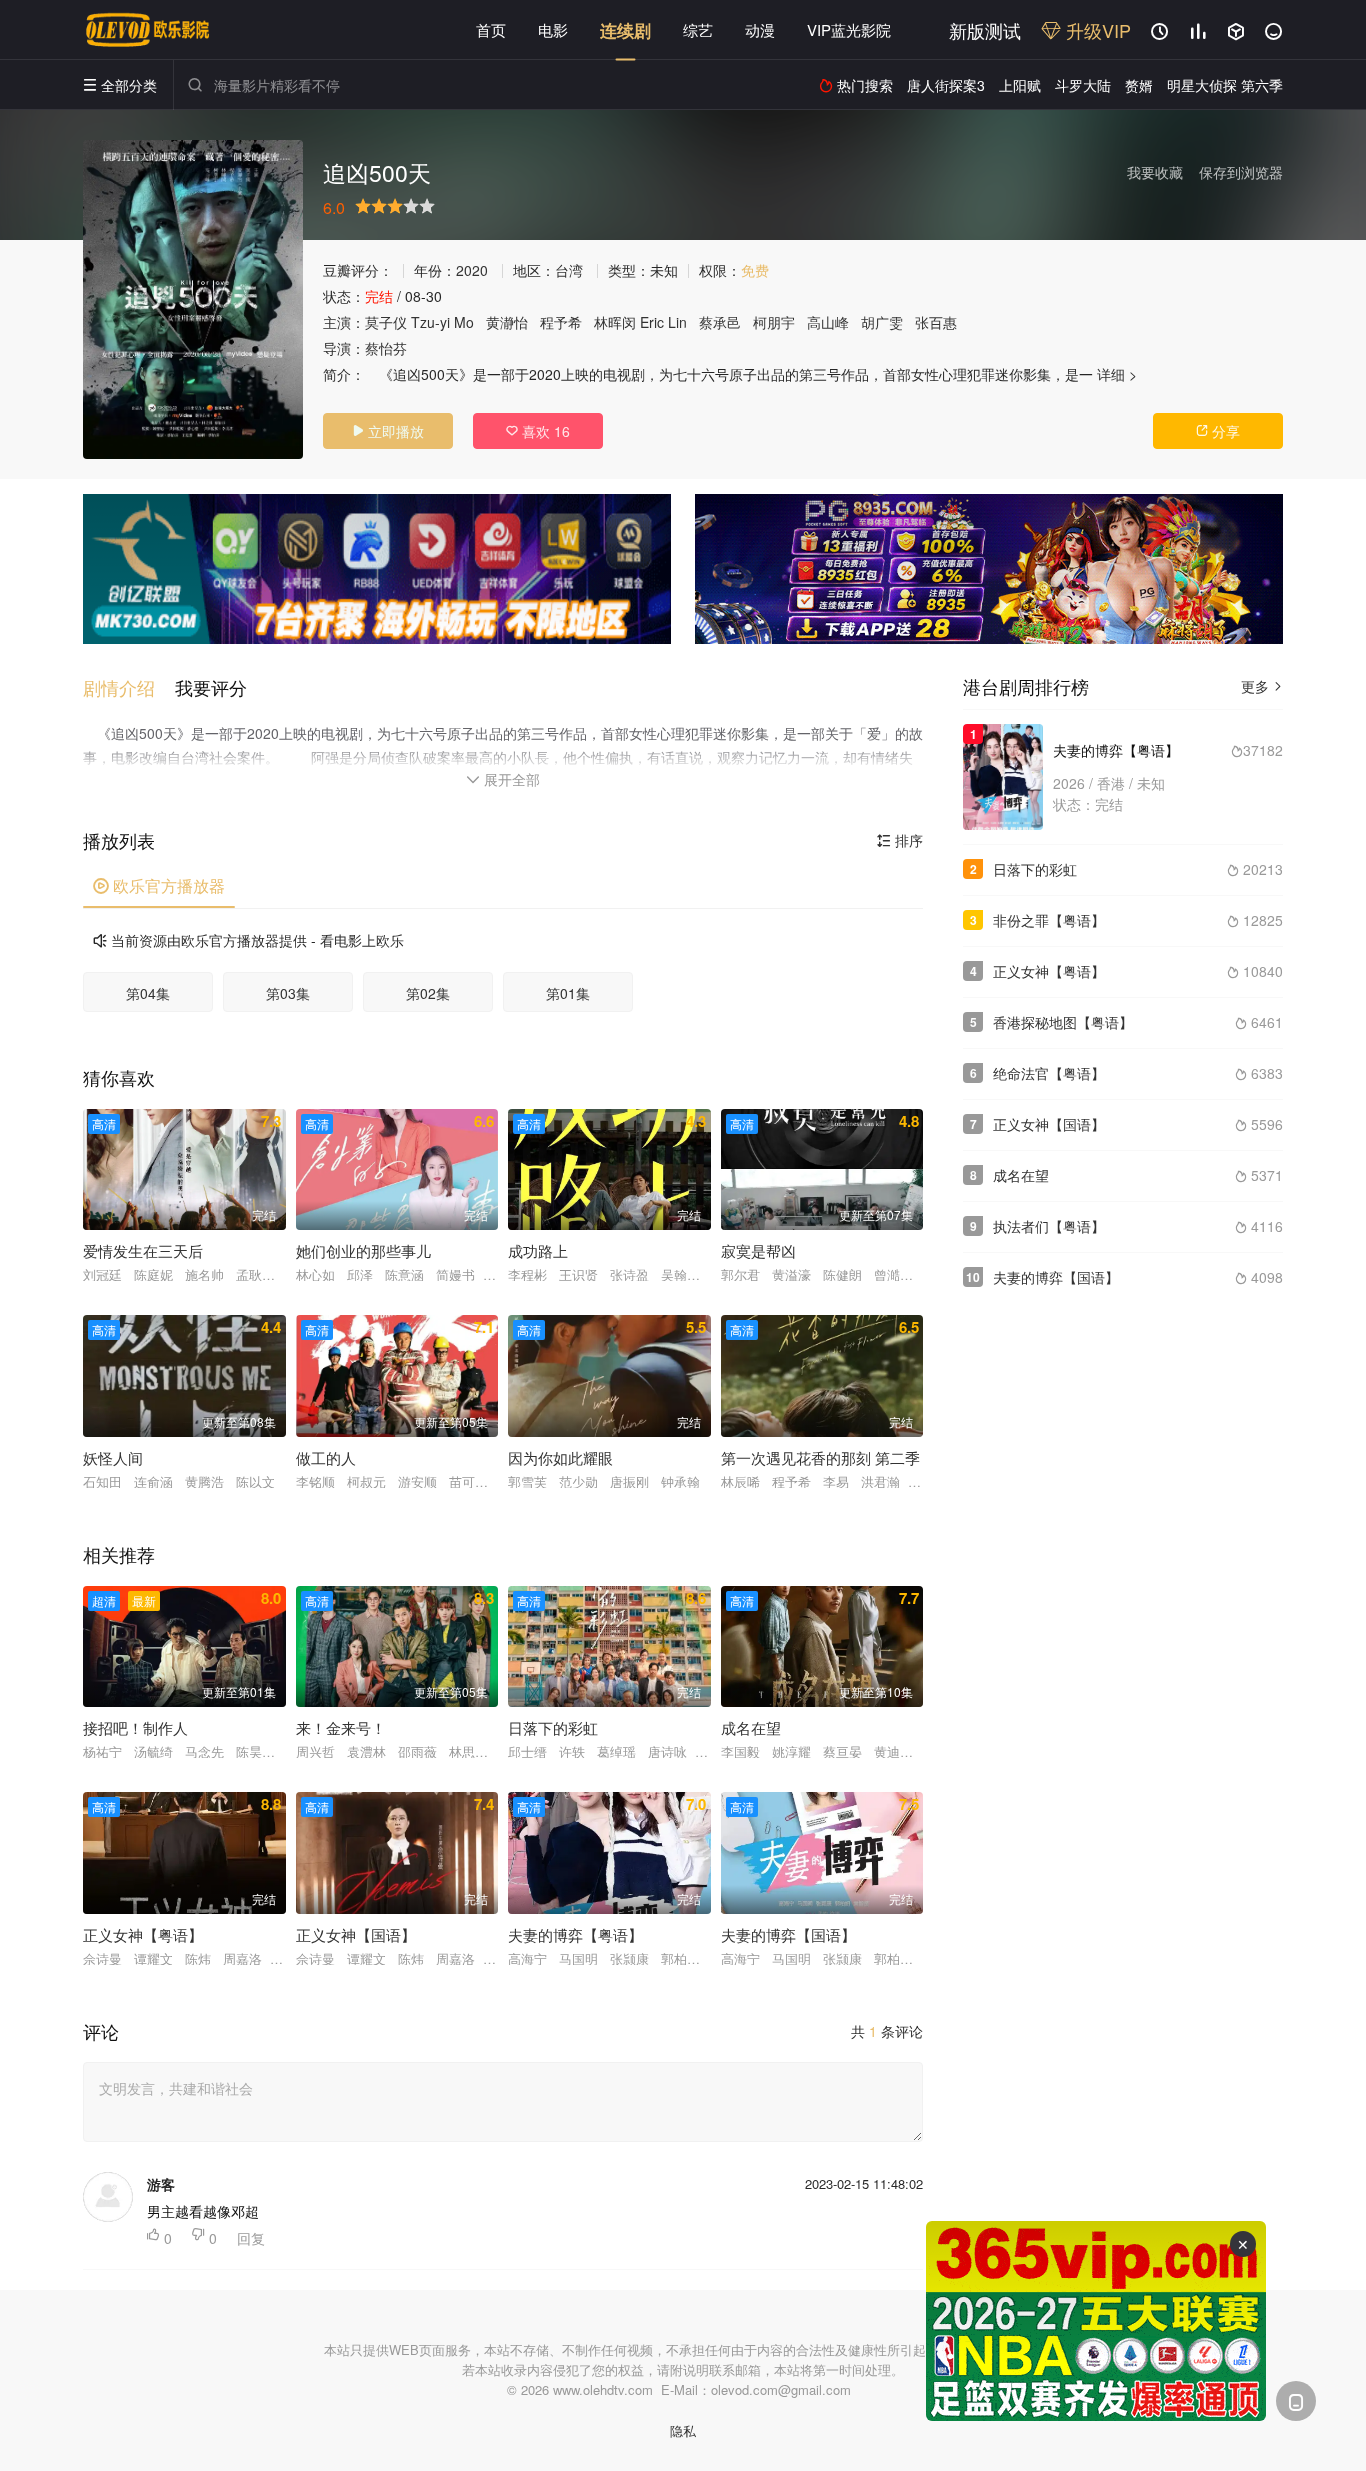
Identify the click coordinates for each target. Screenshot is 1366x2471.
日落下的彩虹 (1035, 869)
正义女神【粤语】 (1049, 971)
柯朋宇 (774, 322)
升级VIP (1096, 30)
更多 (1262, 686)
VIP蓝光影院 (849, 29)
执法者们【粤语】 (1049, 1226)
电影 (553, 29)
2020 (472, 270)
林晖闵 (615, 322)
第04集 (148, 993)
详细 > (1117, 374)
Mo (464, 322)
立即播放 (388, 431)
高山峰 (828, 322)
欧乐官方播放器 (159, 885)
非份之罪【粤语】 (1049, 920)
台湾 (569, 270)
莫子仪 (386, 322)
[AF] (1096, 2321)
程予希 (561, 322)
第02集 (428, 993)
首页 (491, 29)
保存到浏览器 (1241, 172)
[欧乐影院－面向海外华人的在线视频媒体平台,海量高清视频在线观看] (148, 30)
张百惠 (936, 322)
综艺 (698, 29)
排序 (900, 840)
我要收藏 (1155, 172)
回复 (251, 2238)
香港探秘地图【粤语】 (1063, 1022)
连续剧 (625, 30)
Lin (677, 322)
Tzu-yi (430, 322)
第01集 (568, 993)
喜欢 (538, 431)
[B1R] (989, 569)
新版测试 (985, 30)
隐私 (683, 2430)
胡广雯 (882, 322)
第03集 (288, 993)
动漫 (760, 29)
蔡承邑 (720, 322)
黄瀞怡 (507, 322)
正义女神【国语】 (1049, 1124)
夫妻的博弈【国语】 (1056, 1277)
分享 (1218, 431)
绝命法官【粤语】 (1049, 1073)
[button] (129, 687)
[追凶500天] (193, 299)
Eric (652, 322)
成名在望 (1021, 1175)
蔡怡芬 (386, 348)
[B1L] (377, 569)
